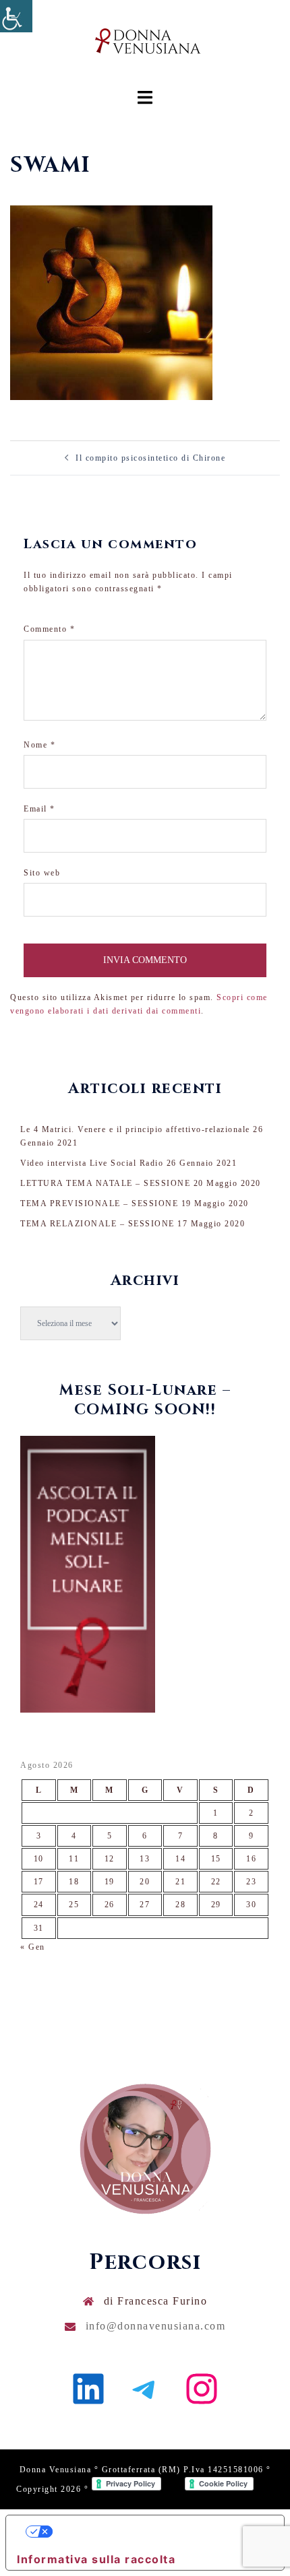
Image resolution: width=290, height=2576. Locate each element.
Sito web (42, 873)
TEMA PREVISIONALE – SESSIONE (99, 1203)
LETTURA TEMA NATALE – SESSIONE (105, 1183)
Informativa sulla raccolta (96, 2559)
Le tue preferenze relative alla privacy (158, 2532)
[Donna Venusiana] (145, 44)
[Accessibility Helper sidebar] (16, 16)
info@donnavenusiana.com (156, 2326)
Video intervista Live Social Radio (92, 1163)
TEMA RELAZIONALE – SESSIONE (97, 1224)
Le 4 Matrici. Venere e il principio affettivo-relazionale (135, 1129)
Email (39, 809)
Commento (49, 629)
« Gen (33, 1947)
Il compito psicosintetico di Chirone (150, 458)
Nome (39, 745)
